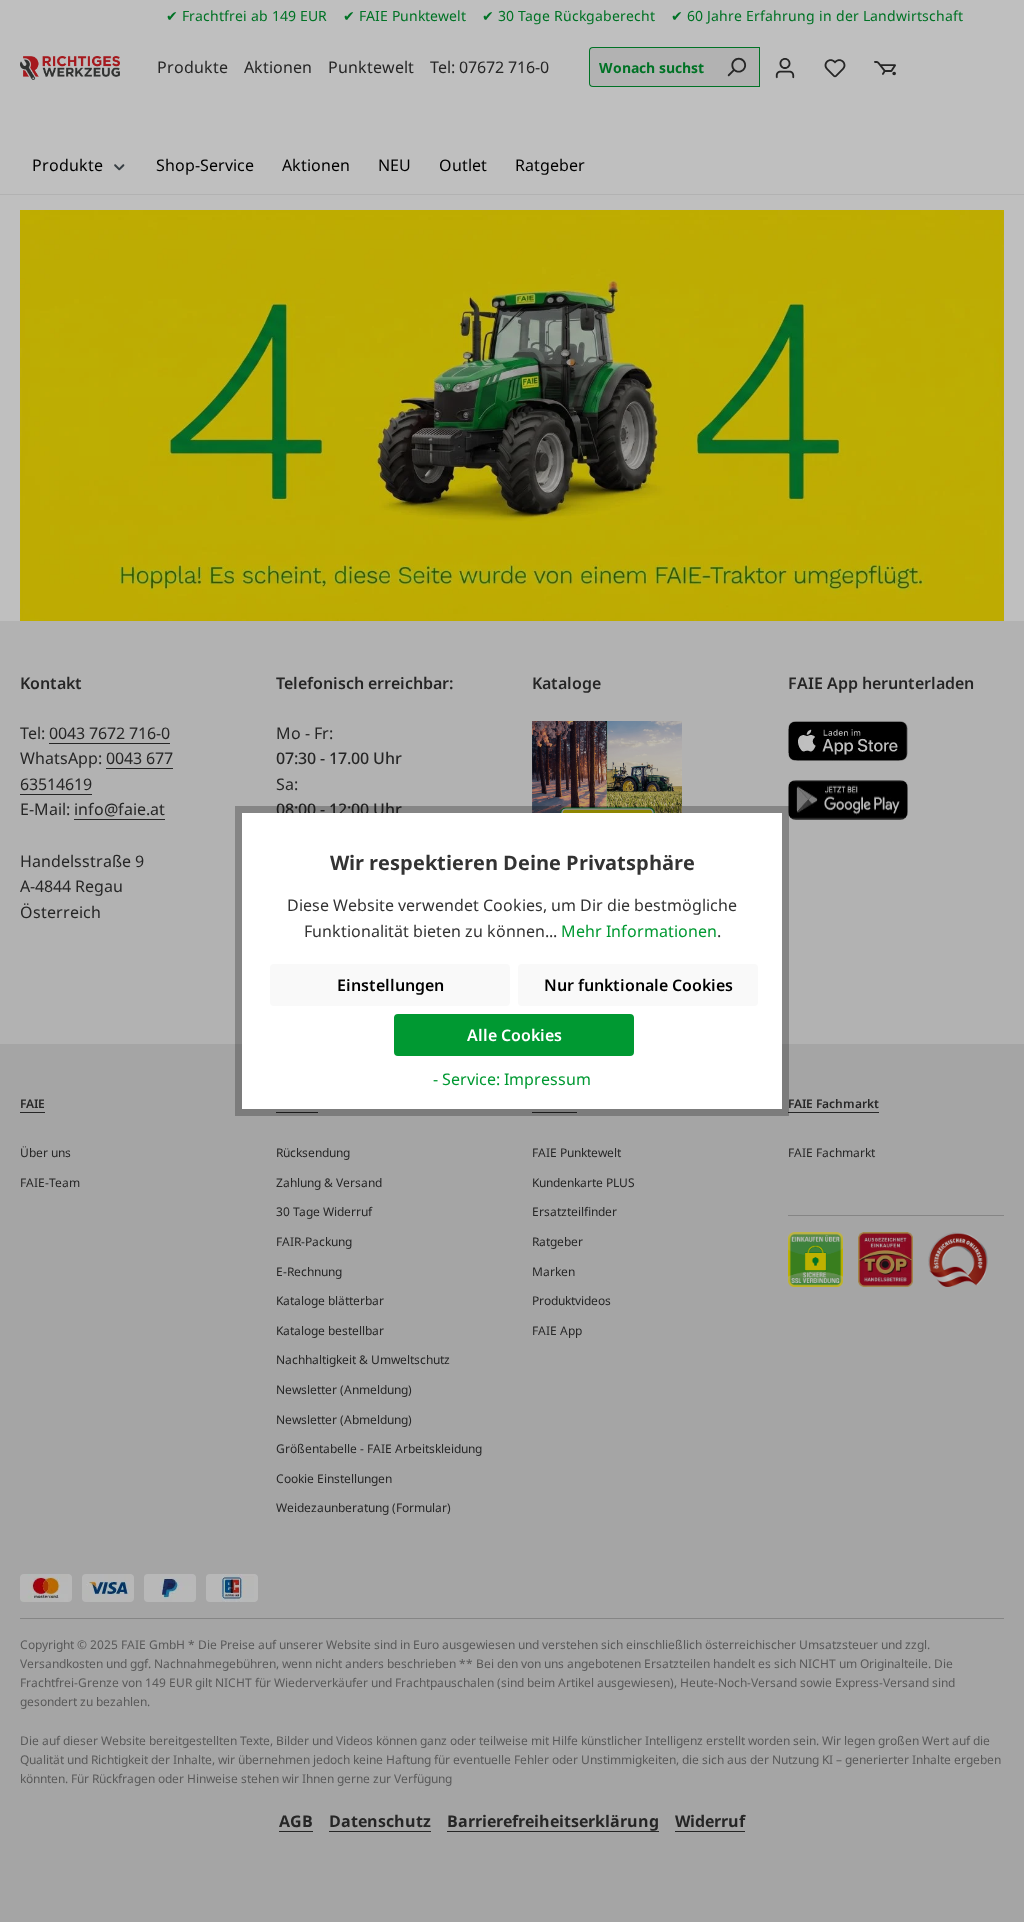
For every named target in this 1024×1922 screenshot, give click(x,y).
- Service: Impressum (512, 1079)
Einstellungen (390, 985)
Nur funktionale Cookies (638, 985)
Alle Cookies (514, 1035)
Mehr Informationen (639, 931)
